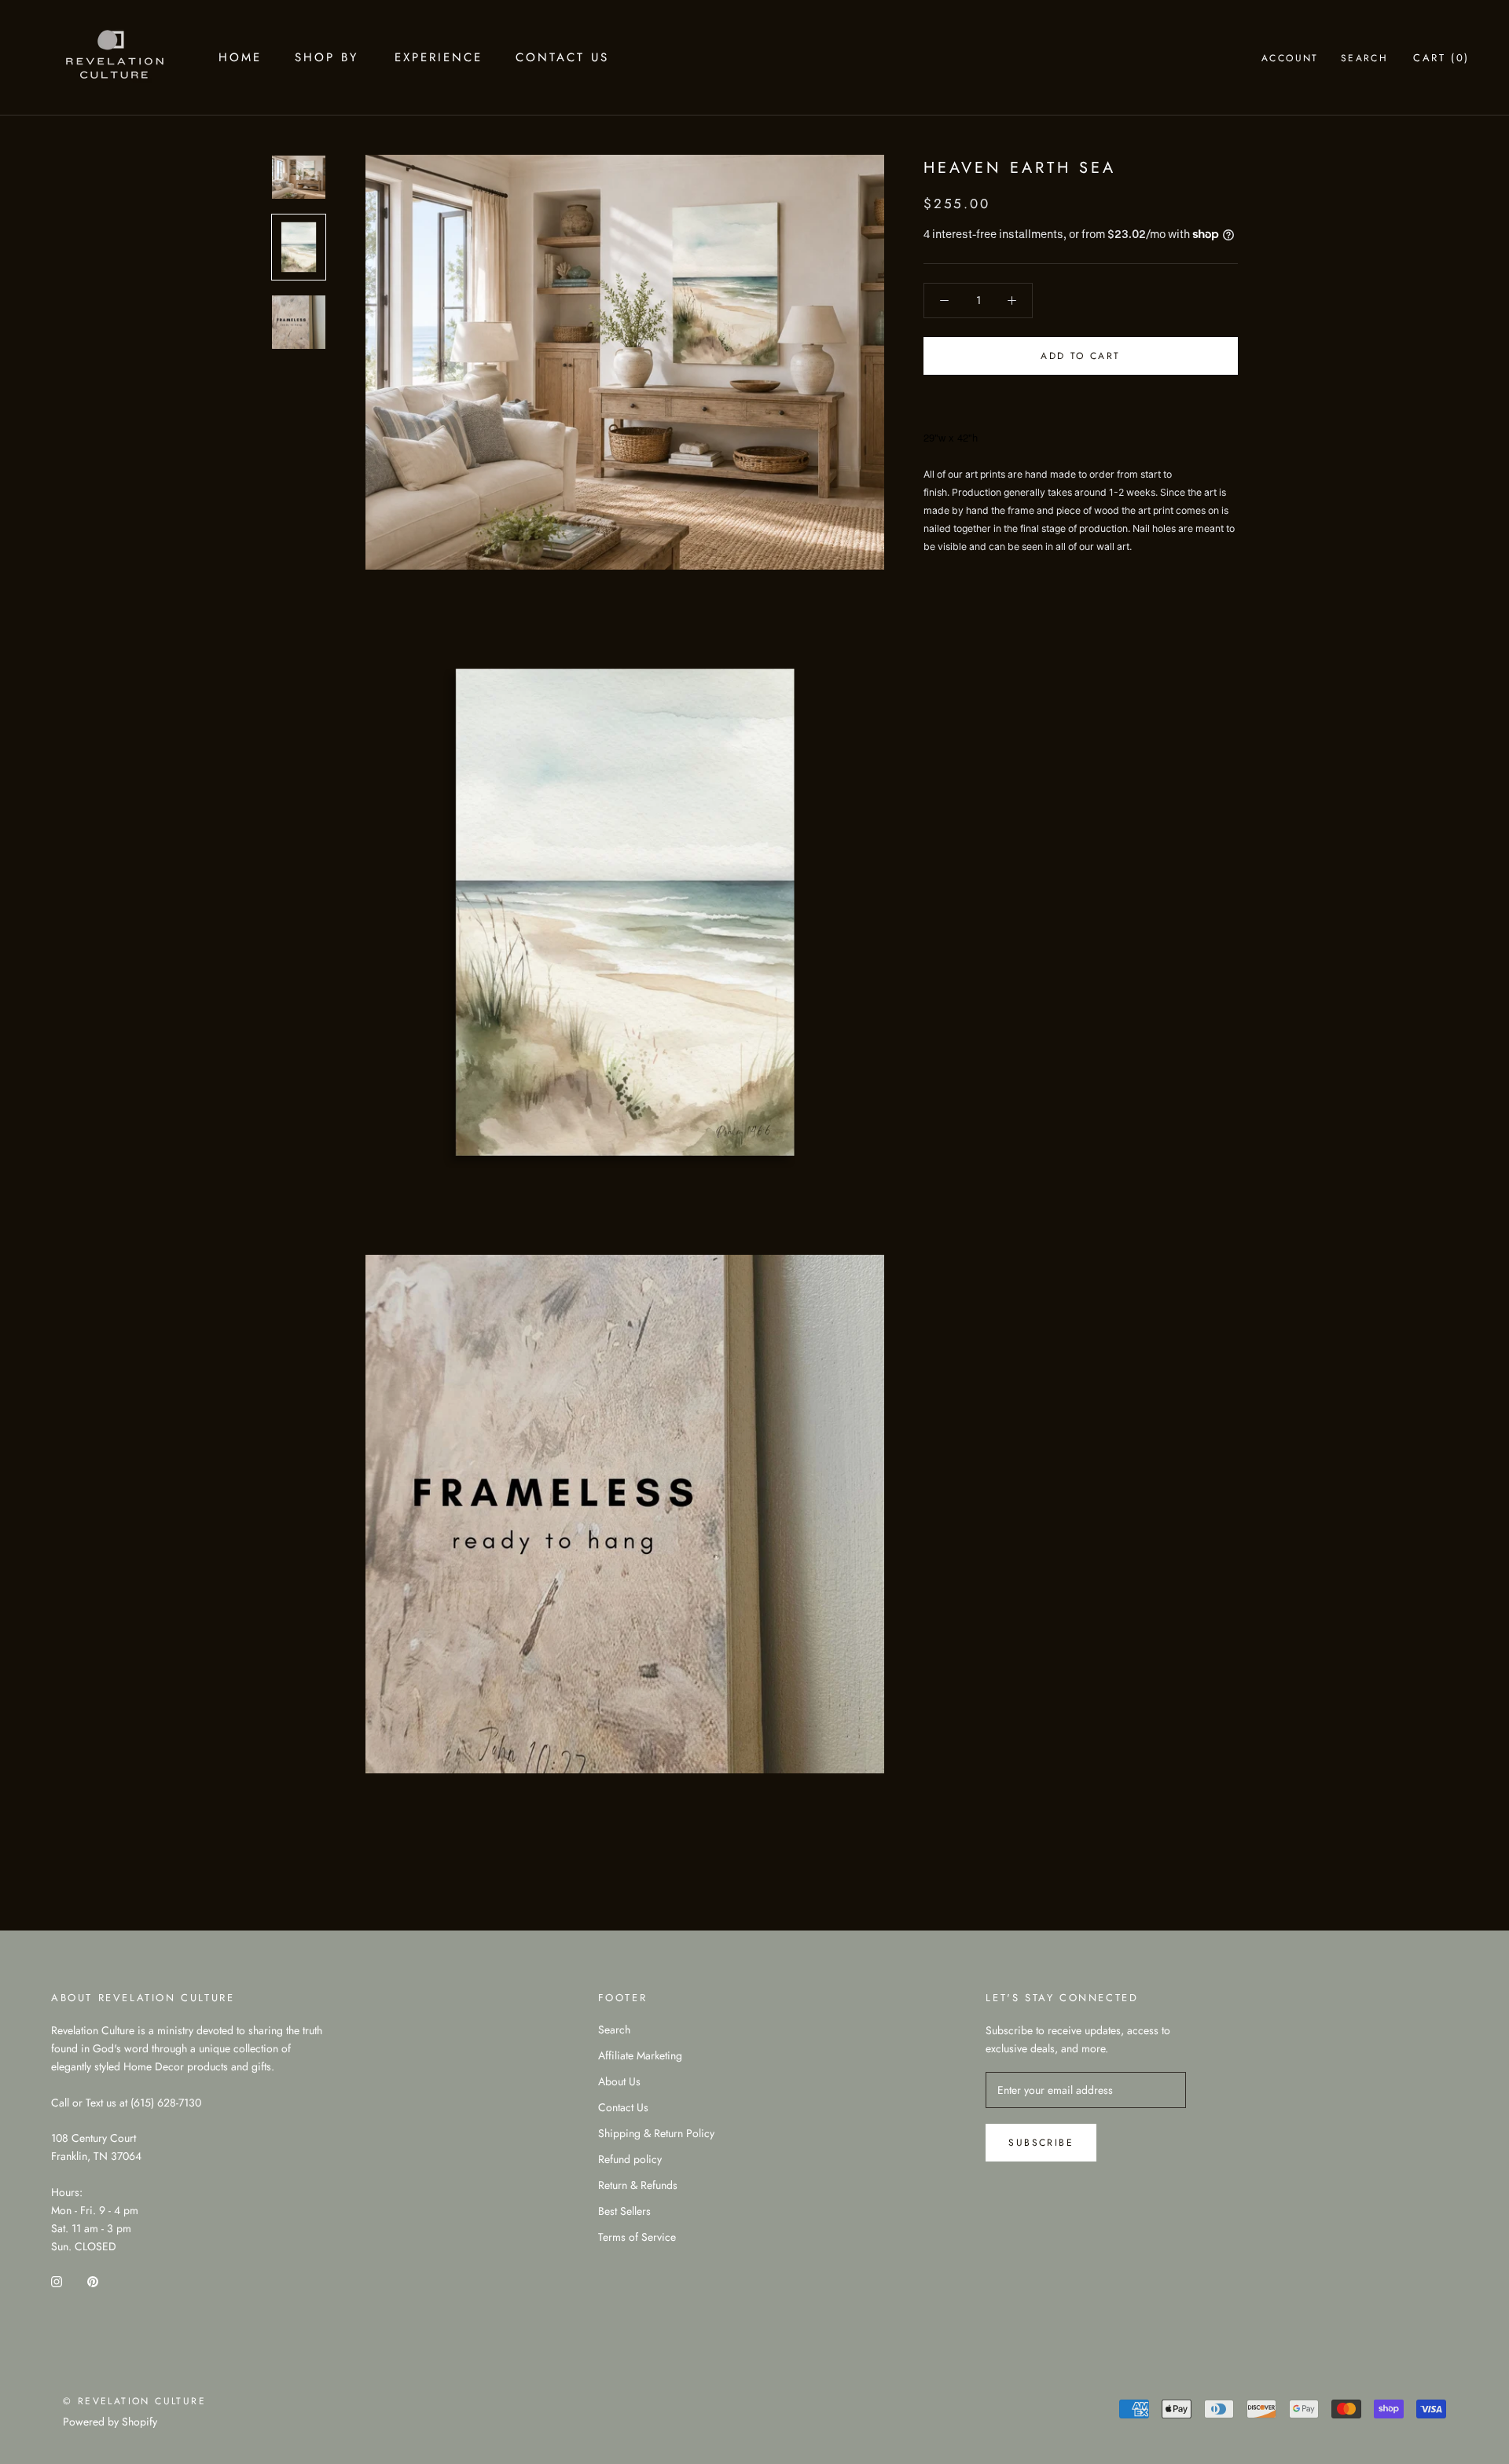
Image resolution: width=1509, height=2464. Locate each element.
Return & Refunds (638, 2185)
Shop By (327, 57)
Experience (439, 57)
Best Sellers (624, 2211)
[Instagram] (57, 2281)
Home (240, 57)
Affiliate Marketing (640, 2055)
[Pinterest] (93, 2281)
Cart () (1441, 58)
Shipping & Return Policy (656, 2133)
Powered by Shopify (110, 2422)
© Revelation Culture (134, 2401)
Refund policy (630, 2159)
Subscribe (1041, 2143)
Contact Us (562, 57)
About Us (619, 2081)
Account (1290, 58)
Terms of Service (637, 2237)
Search (1364, 58)
